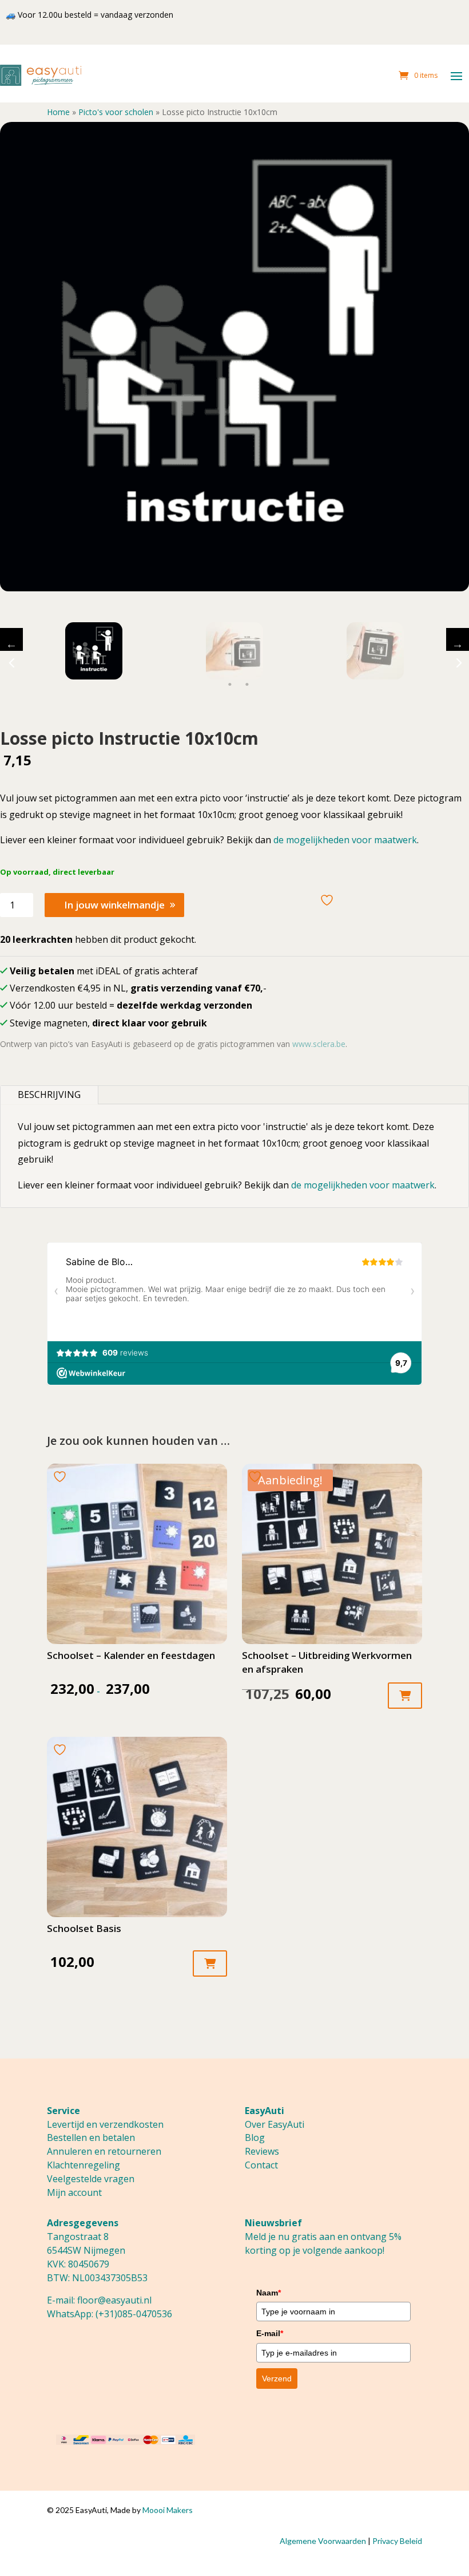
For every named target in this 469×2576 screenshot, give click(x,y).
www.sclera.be (319, 1044)
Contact (261, 2165)
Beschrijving (49, 1095)
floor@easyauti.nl (114, 2300)
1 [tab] (230, 685)
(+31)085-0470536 (134, 2314)
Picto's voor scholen (116, 112)
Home (58, 112)
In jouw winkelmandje (114, 905)
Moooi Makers (168, 2510)
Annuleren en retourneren (104, 2151)
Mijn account (74, 2192)
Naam (269, 2293)
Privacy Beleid (397, 2541)
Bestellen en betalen (91, 2138)
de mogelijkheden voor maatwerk (345, 840)
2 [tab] (247, 685)
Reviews (262, 2151)
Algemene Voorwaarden (323, 2541)
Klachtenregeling (84, 2165)
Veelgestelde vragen (91, 2179)
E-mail (270, 2333)
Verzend (277, 2379)
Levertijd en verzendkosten (105, 2124)
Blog (255, 2138)
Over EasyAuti (275, 2124)
